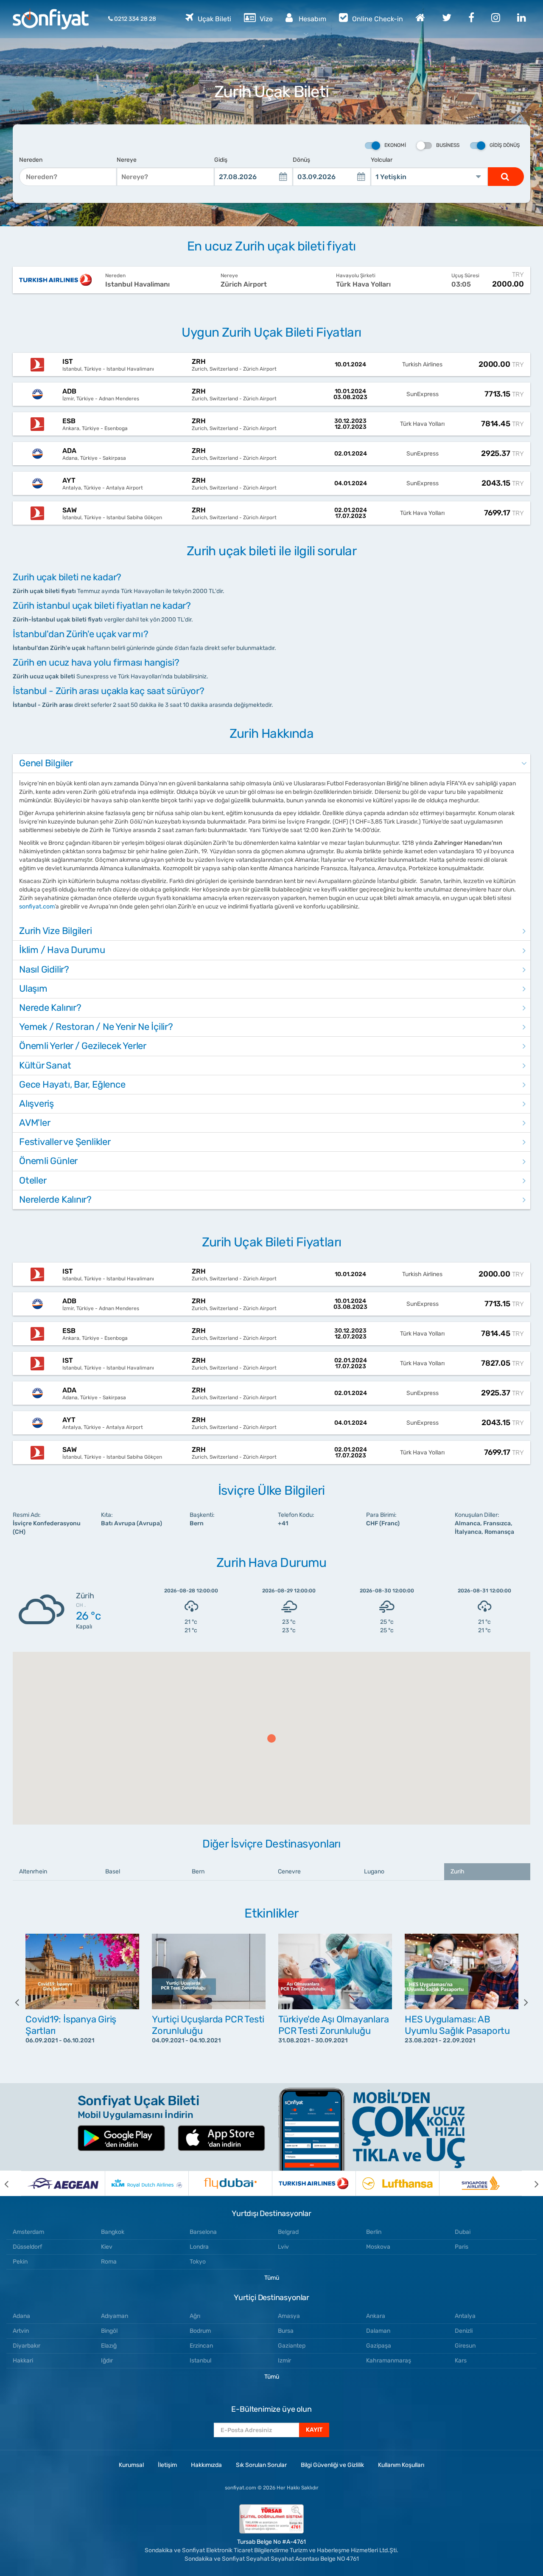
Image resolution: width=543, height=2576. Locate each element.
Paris (462, 2247)
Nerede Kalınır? (50, 1008)
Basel (113, 1872)
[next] (520, 2002)
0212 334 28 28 (134, 19)
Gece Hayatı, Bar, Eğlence (72, 1084)
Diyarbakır (27, 2346)
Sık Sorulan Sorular (261, 2465)
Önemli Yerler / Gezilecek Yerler (83, 1046)
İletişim (167, 2465)
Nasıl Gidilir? (44, 969)
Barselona (203, 2232)
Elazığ (109, 2346)
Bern (198, 1872)
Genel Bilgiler (46, 763)
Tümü (272, 2278)
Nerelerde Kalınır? (55, 1199)
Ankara (376, 2316)
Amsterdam (28, 2232)
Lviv (283, 2247)
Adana (21, 2316)
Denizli (464, 2331)
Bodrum (200, 2331)
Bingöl (109, 2331)
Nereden (31, 160)
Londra (199, 2247)
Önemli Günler (48, 1161)
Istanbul (200, 2361)
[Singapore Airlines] (481, 2183)
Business (448, 145)
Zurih (458, 1872)
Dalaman (378, 2331)
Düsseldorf (27, 2247)
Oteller (33, 1180)
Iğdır (107, 2361)
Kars (461, 2361)
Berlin (374, 2232)
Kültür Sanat (45, 1065)
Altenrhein (33, 1872)
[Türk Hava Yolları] (314, 2183)
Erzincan (201, 2346)
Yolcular (382, 160)
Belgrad (288, 2232)
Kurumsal (131, 2465)
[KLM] (147, 2183)
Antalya (465, 2316)
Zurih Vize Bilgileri (56, 931)
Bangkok (113, 2232)
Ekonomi (395, 145)
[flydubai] (230, 2183)
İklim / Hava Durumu (62, 950)
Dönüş (301, 160)
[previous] (23, 2002)
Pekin (20, 2262)
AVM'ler (35, 1123)
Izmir (284, 2361)
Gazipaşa (379, 2346)
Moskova (378, 2247)
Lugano (374, 1872)
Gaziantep (292, 2346)
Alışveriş (36, 1104)
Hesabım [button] (312, 19)
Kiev (107, 2247)
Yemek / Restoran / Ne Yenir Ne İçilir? (96, 1027)
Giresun (465, 2346)
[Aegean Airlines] (63, 2183)
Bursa (286, 2331)
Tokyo (198, 2262)
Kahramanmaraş (389, 2361)
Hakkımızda (206, 2465)
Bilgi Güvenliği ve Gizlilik (332, 2465)
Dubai (463, 2232)
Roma (109, 2262)
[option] (82, 2002)
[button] (271, 1738)
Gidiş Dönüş (505, 145)
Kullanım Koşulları (401, 2465)
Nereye (127, 160)
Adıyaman (115, 2316)
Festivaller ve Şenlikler (65, 1142)
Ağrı (195, 2316)
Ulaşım (33, 988)
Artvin (21, 2331)
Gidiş (221, 160)
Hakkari (23, 2361)
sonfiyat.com (37, 907)
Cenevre (289, 1872)
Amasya (289, 2316)
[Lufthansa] (397, 2183)
